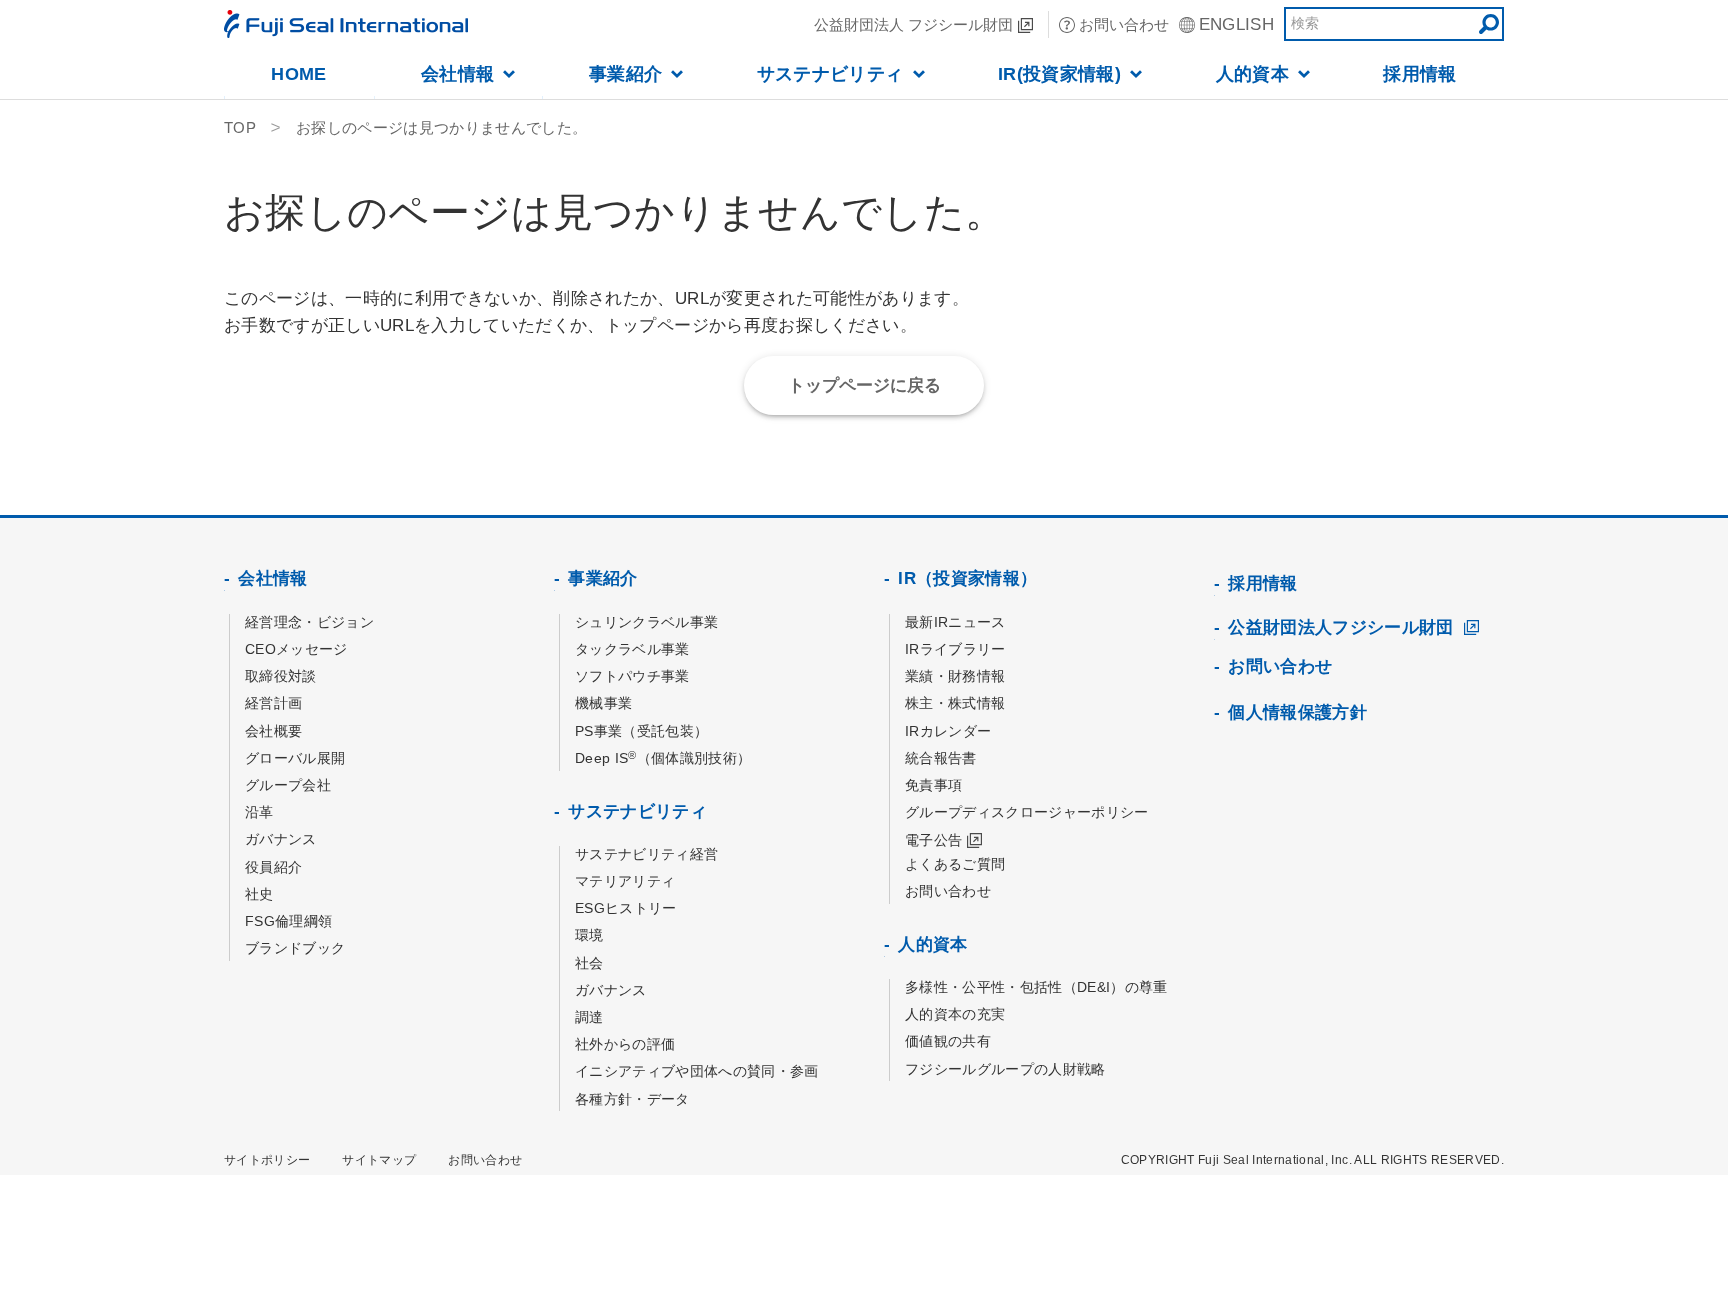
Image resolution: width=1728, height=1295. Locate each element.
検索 (1489, 24)
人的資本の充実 (955, 1014)
